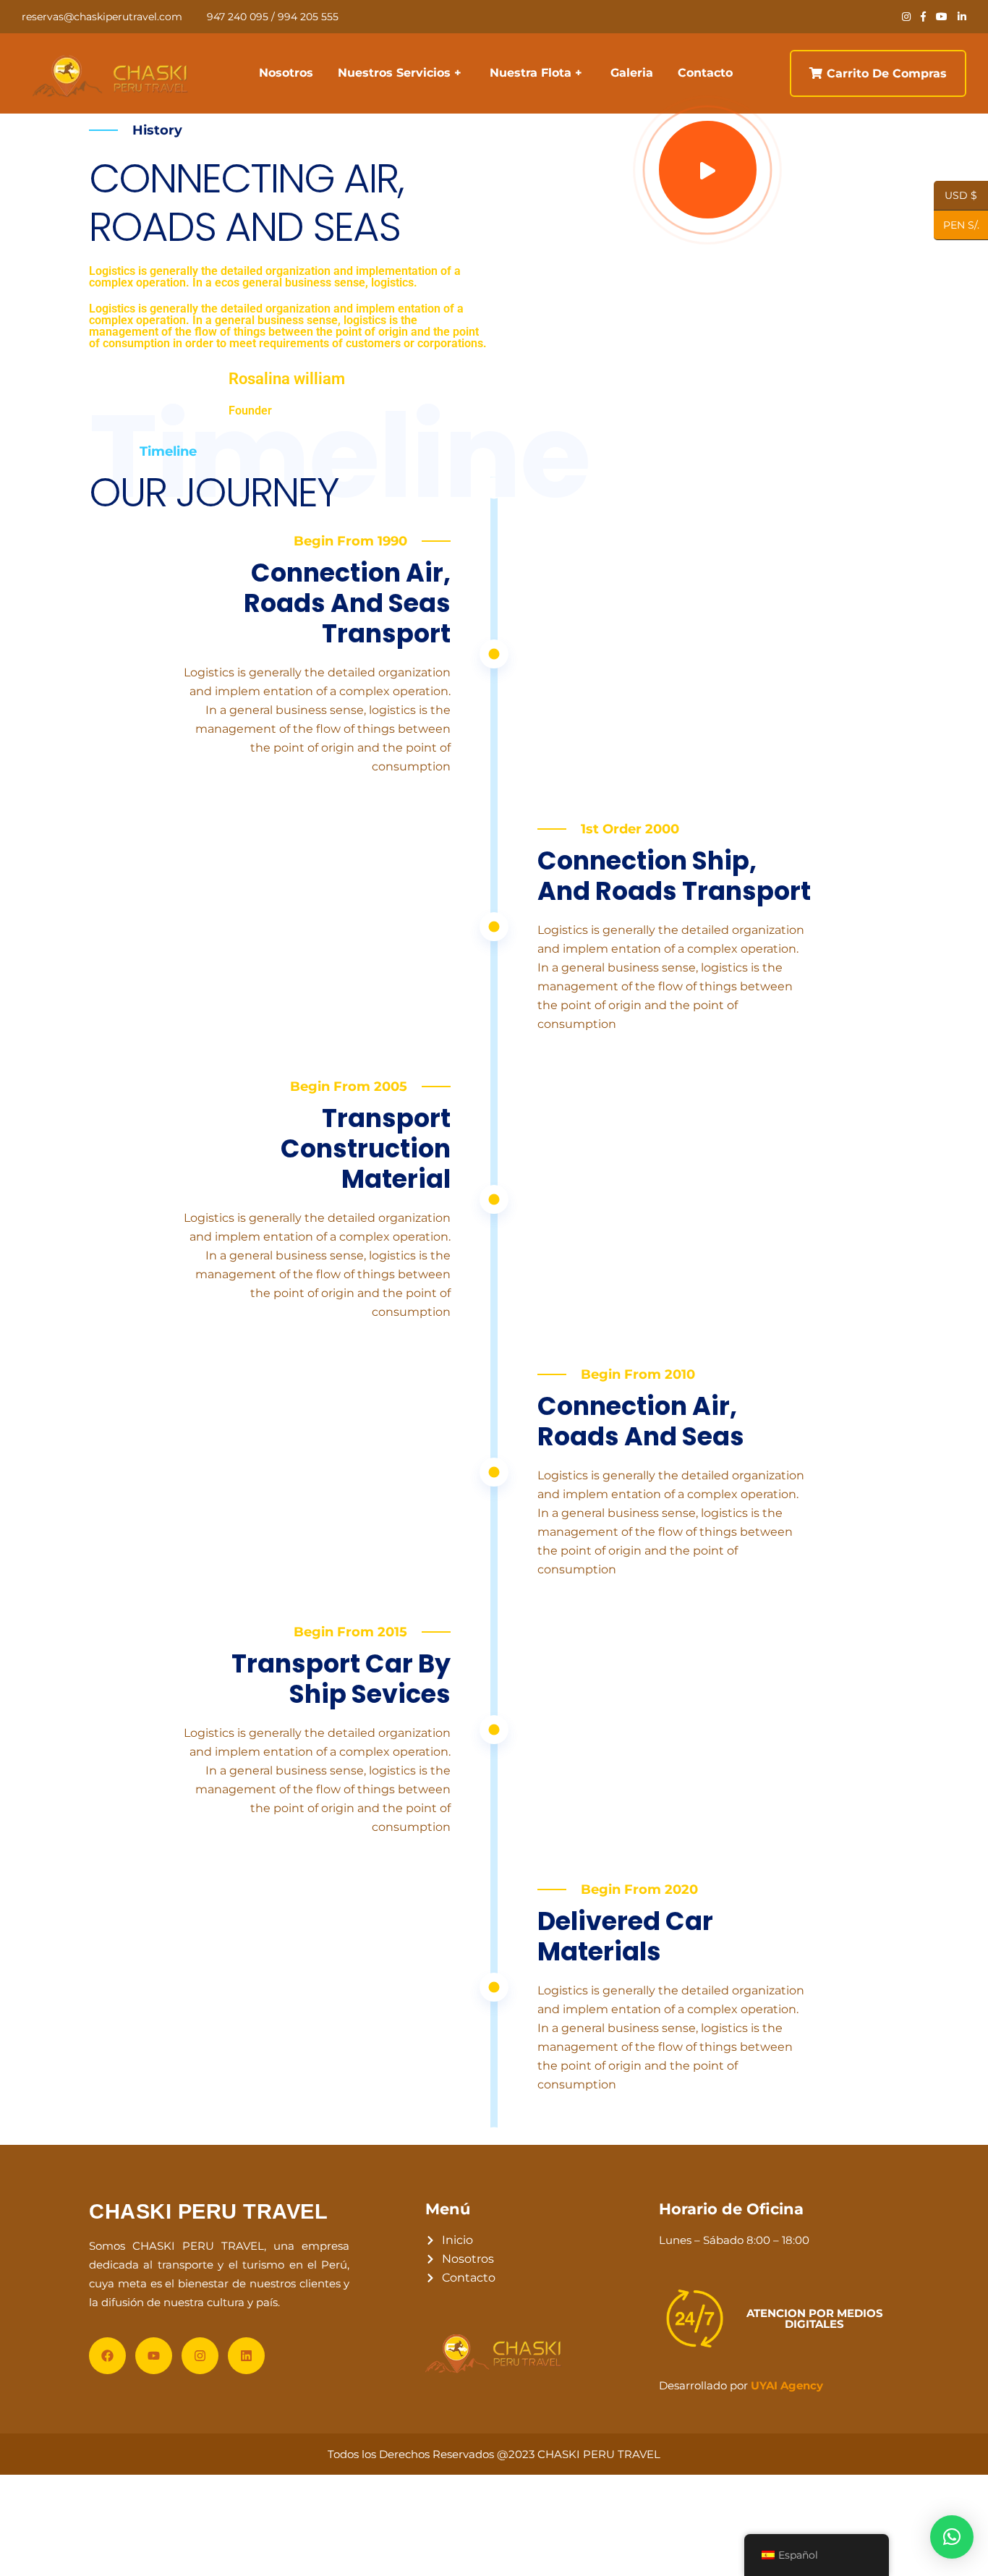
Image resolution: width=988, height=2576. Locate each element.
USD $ (961, 196)
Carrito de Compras (887, 73)
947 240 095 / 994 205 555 (273, 17)
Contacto (705, 73)
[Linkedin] (246, 2356)
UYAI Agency (787, 2385)
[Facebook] (107, 2356)
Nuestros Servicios (394, 73)
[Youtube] (154, 2356)
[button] (952, 2537)
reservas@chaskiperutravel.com (102, 17)
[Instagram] (200, 2356)
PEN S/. (957, 226)
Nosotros (286, 73)
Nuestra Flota (531, 73)
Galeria (632, 73)
